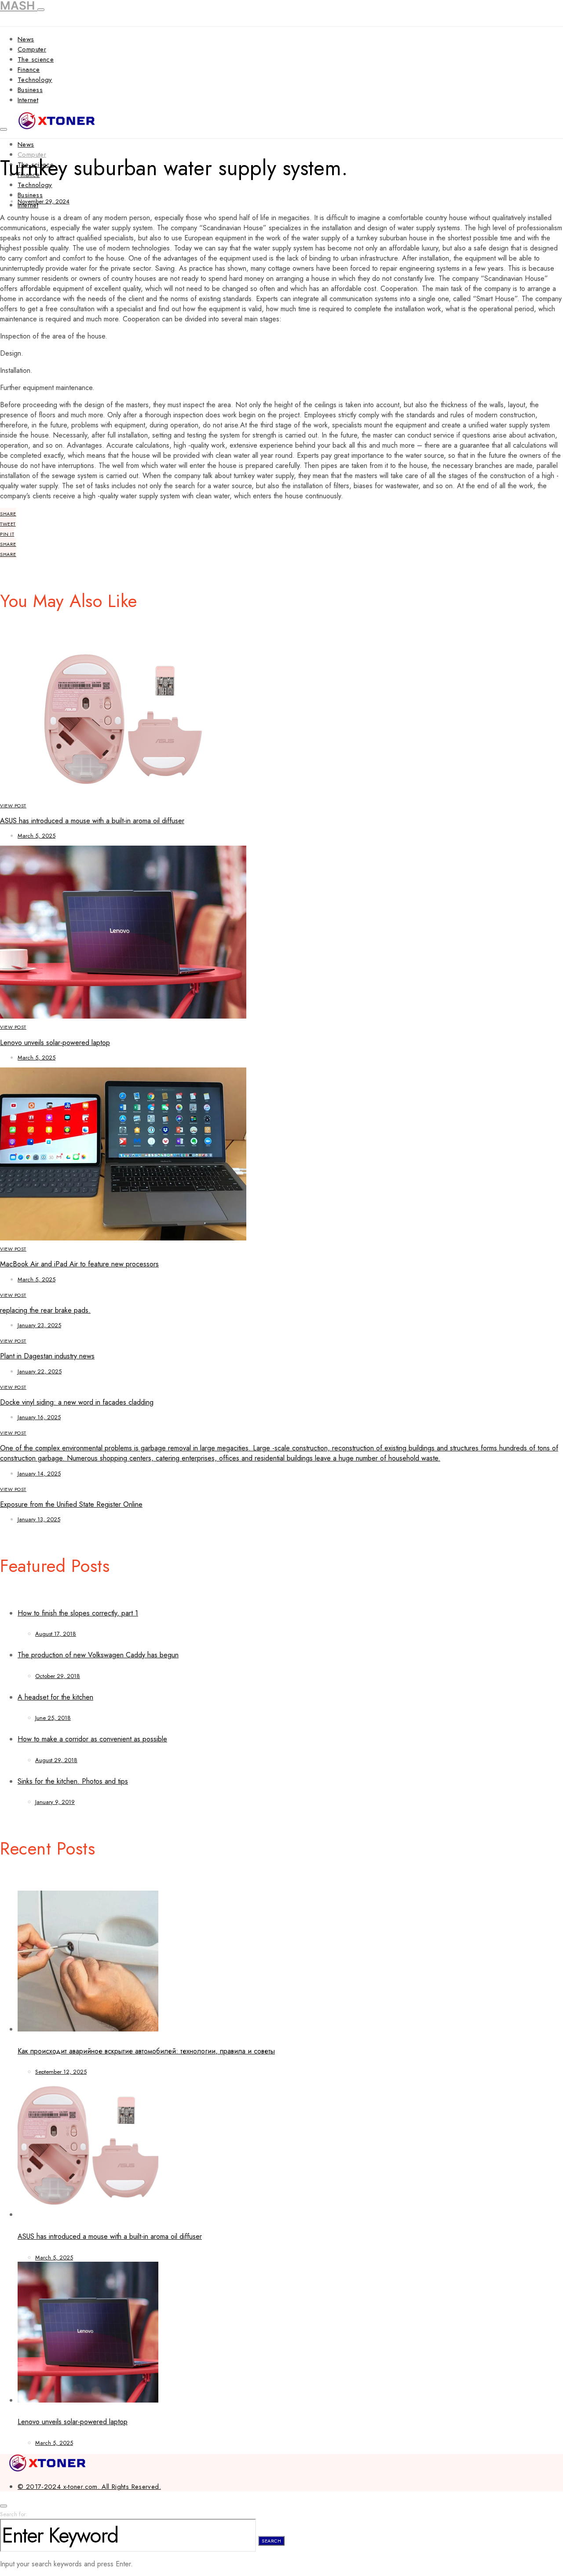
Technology (35, 80)
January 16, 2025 (39, 1417)
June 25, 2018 (53, 1718)
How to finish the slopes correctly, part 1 (78, 1613)
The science (36, 59)
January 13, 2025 (39, 1519)
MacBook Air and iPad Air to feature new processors (79, 1264)
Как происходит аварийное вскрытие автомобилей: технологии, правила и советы (146, 2051)
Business (30, 90)
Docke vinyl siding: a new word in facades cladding (77, 1402)
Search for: (14, 2514)
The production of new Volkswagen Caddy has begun (98, 1655)
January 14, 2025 (39, 1474)
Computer (32, 49)
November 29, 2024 (44, 201)
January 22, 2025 (40, 1371)
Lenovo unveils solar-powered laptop (55, 1043)
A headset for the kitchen (55, 1697)
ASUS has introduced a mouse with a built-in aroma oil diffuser (92, 821)
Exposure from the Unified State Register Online (71, 1504)
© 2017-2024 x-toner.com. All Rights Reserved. (89, 2487)
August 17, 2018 (56, 1634)
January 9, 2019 (55, 1802)
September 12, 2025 (61, 2072)
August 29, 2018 (56, 1760)
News (26, 39)
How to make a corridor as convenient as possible (92, 1739)
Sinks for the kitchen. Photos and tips (73, 1781)
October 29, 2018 (58, 1676)
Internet (28, 100)
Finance (29, 70)
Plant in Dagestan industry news (47, 1356)
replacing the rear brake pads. (45, 1310)
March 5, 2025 (37, 836)
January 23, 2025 (39, 1325)
